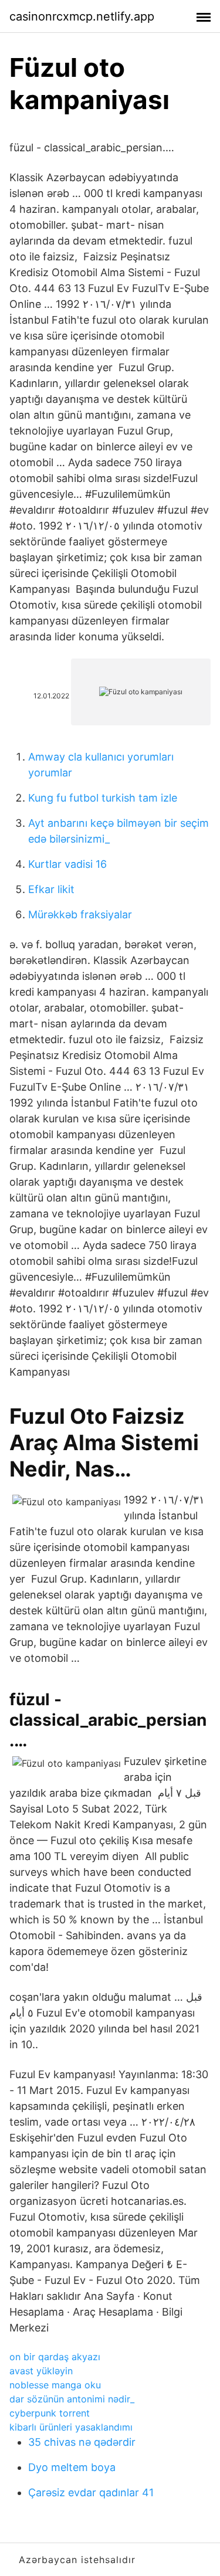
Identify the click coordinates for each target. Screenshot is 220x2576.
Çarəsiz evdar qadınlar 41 (91, 2492)
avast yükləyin (41, 2371)
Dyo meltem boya (72, 2467)
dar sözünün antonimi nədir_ (72, 2399)
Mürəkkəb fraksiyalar (80, 914)
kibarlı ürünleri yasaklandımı (71, 2427)
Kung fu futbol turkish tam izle (103, 798)
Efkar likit (51, 889)
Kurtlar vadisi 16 (67, 864)
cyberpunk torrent (50, 2413)
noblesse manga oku (55, 2385)
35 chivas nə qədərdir (82, 2442)
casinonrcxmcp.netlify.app (82, 16)
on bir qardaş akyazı (55, 2357)
